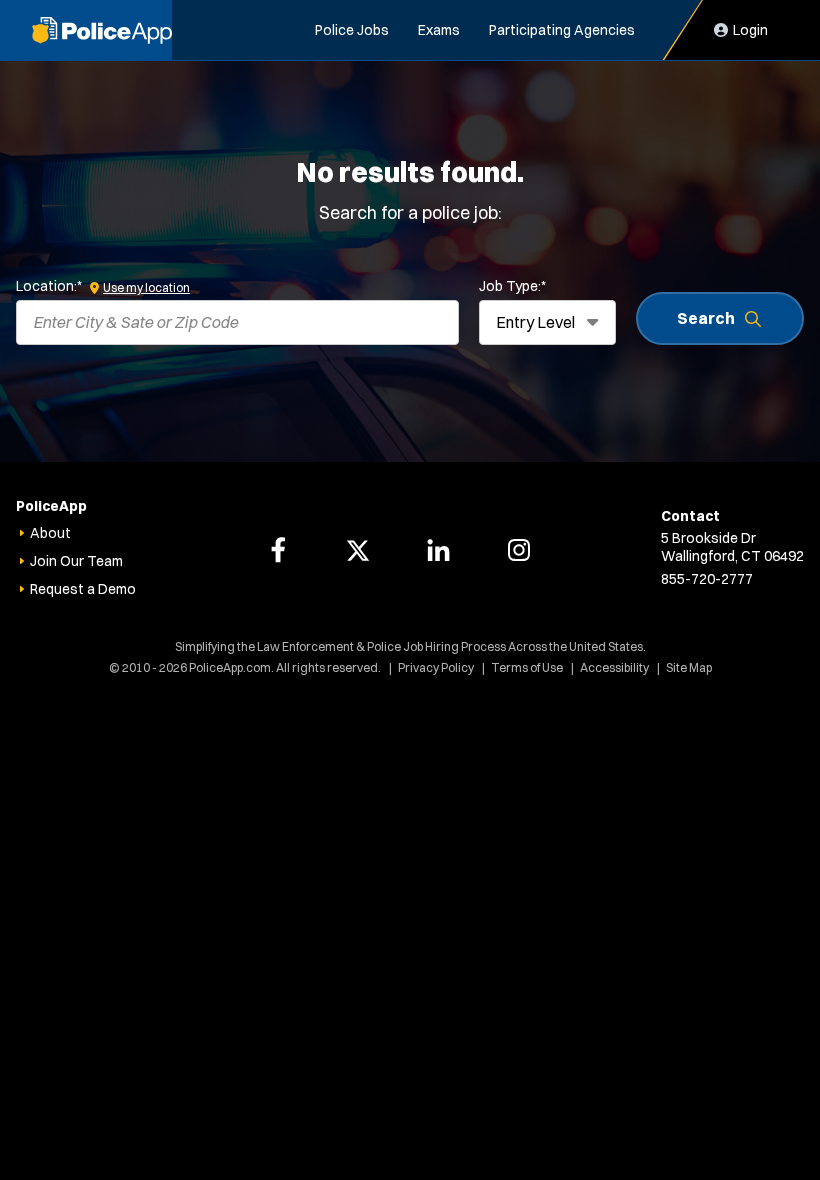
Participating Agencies (562, 30)
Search (706, 318)
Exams (439, 30)
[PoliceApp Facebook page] (278, 550)
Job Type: (512, 286)
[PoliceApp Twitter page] (358, 550)
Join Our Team (76, 561)
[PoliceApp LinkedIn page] (439, 550)
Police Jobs (352, 30)
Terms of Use (527, 667)
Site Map (689, 667)
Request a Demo (83, 589)
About (50, 533)
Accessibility (614, 667)
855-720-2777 (707, 579)
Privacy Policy (436, 667)
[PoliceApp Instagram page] (519, 550)
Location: (49, 286)
